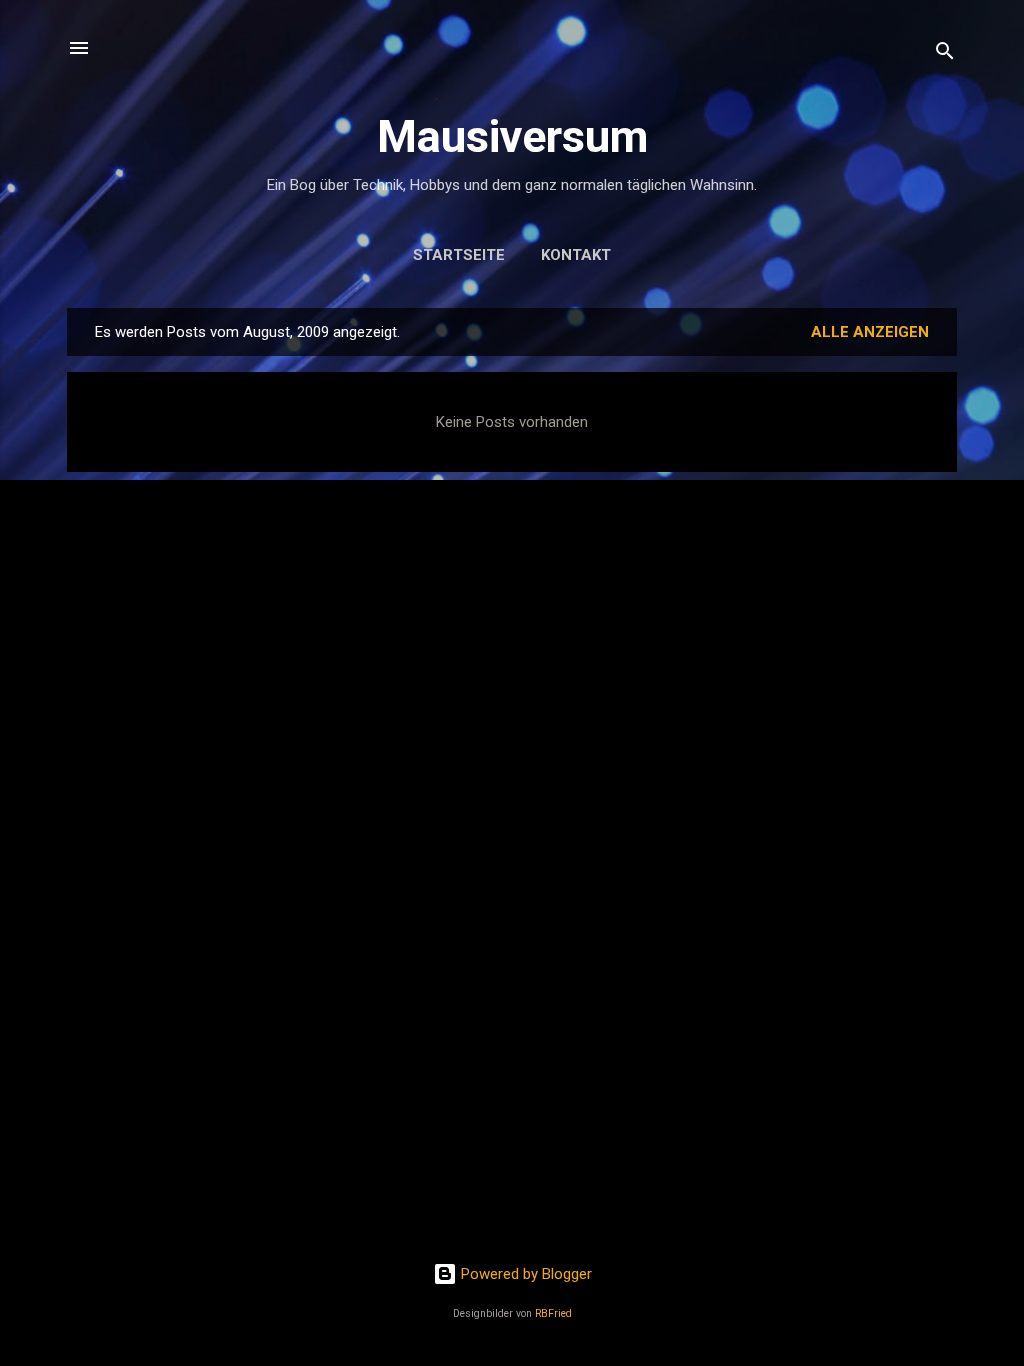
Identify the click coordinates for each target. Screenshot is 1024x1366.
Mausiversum (512, 136)
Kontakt (576, 255)
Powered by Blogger (524, 1274)
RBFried (553, 1313)
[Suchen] (945, 54)
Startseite (459, 255)
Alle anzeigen (870, 332)
